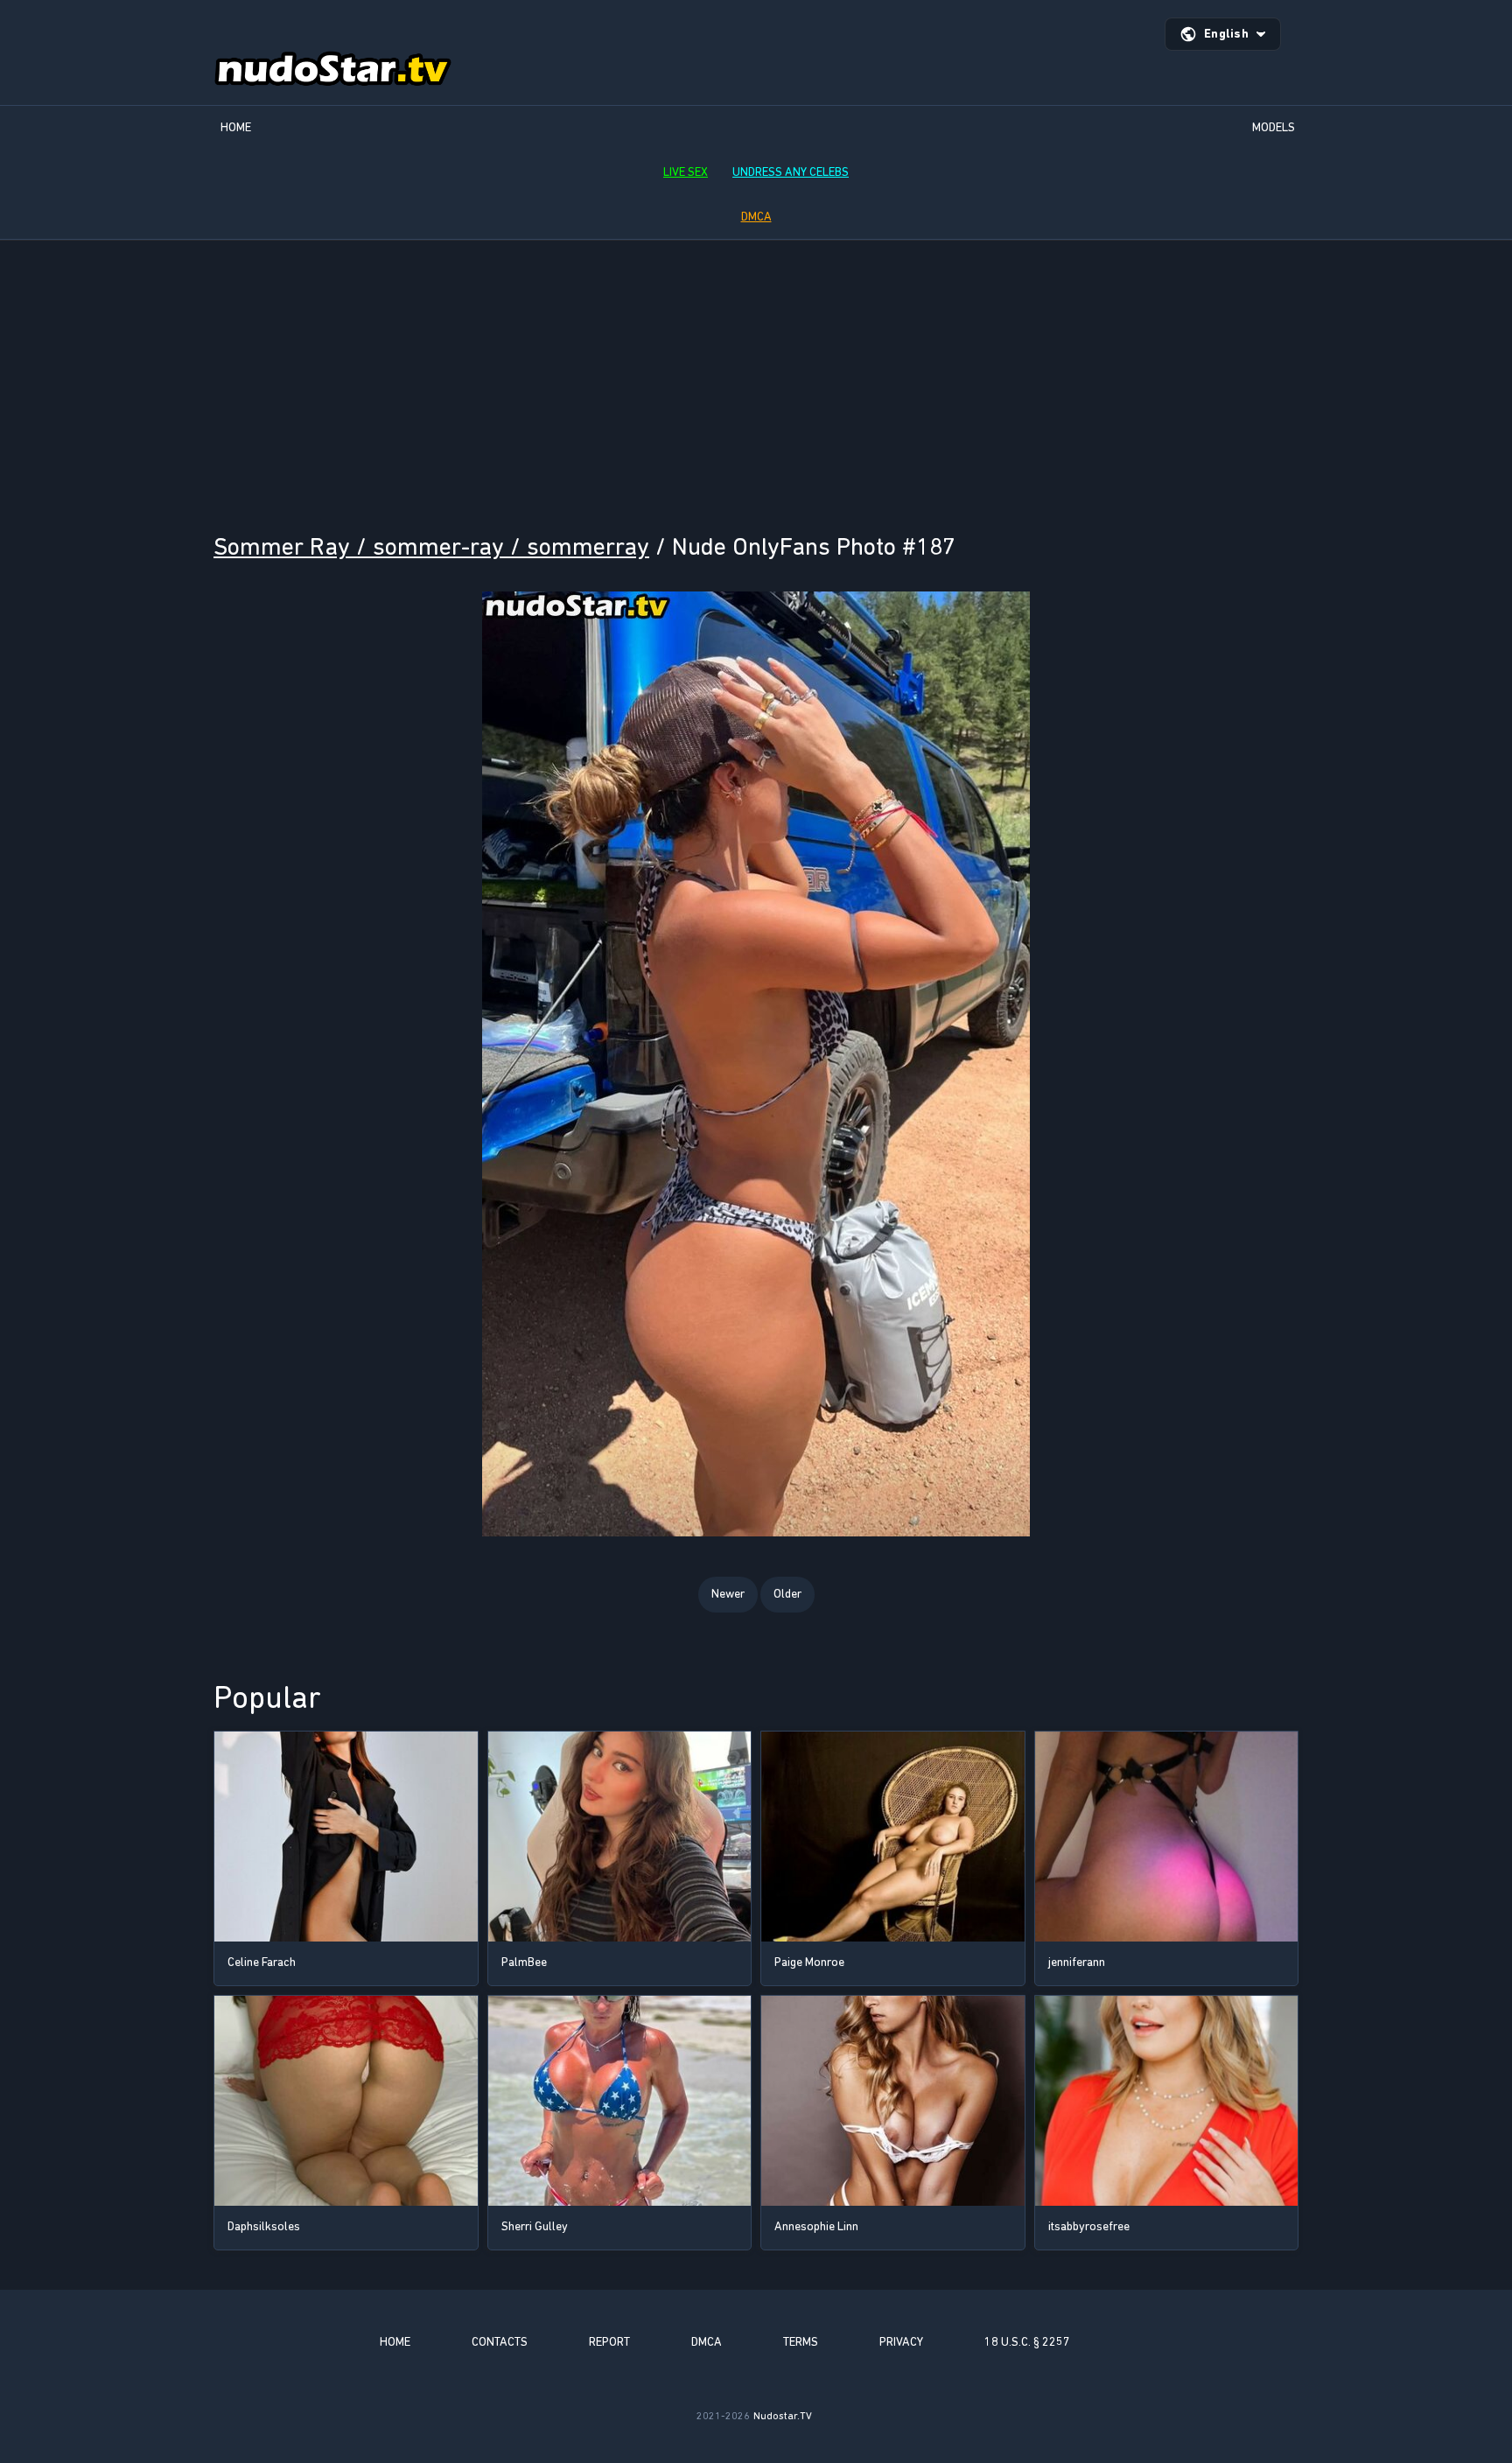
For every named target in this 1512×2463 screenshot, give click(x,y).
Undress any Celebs (791, 172)
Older (787, 1594)
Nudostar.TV (783, 2416)
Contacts (500, 2342)
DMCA (756, 217)
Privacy (901, 2342)
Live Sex (686, 172)
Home (236, 127)
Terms (801, 2342)
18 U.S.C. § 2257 (1027, 2342)
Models (1274, 127)
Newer (728, 1594)
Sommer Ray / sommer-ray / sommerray (431, 546)
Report (609, 2342)
